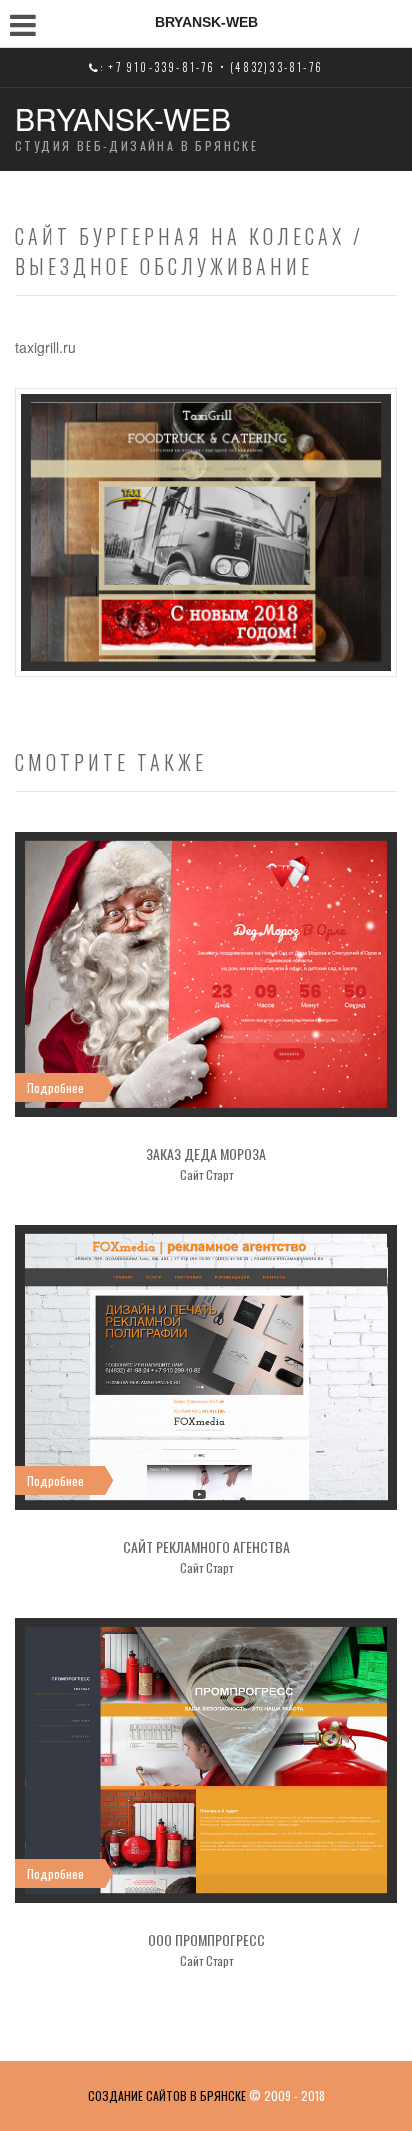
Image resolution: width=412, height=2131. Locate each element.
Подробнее (55, 1087)
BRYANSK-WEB (123, 118)
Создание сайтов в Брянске (167, 2095)
